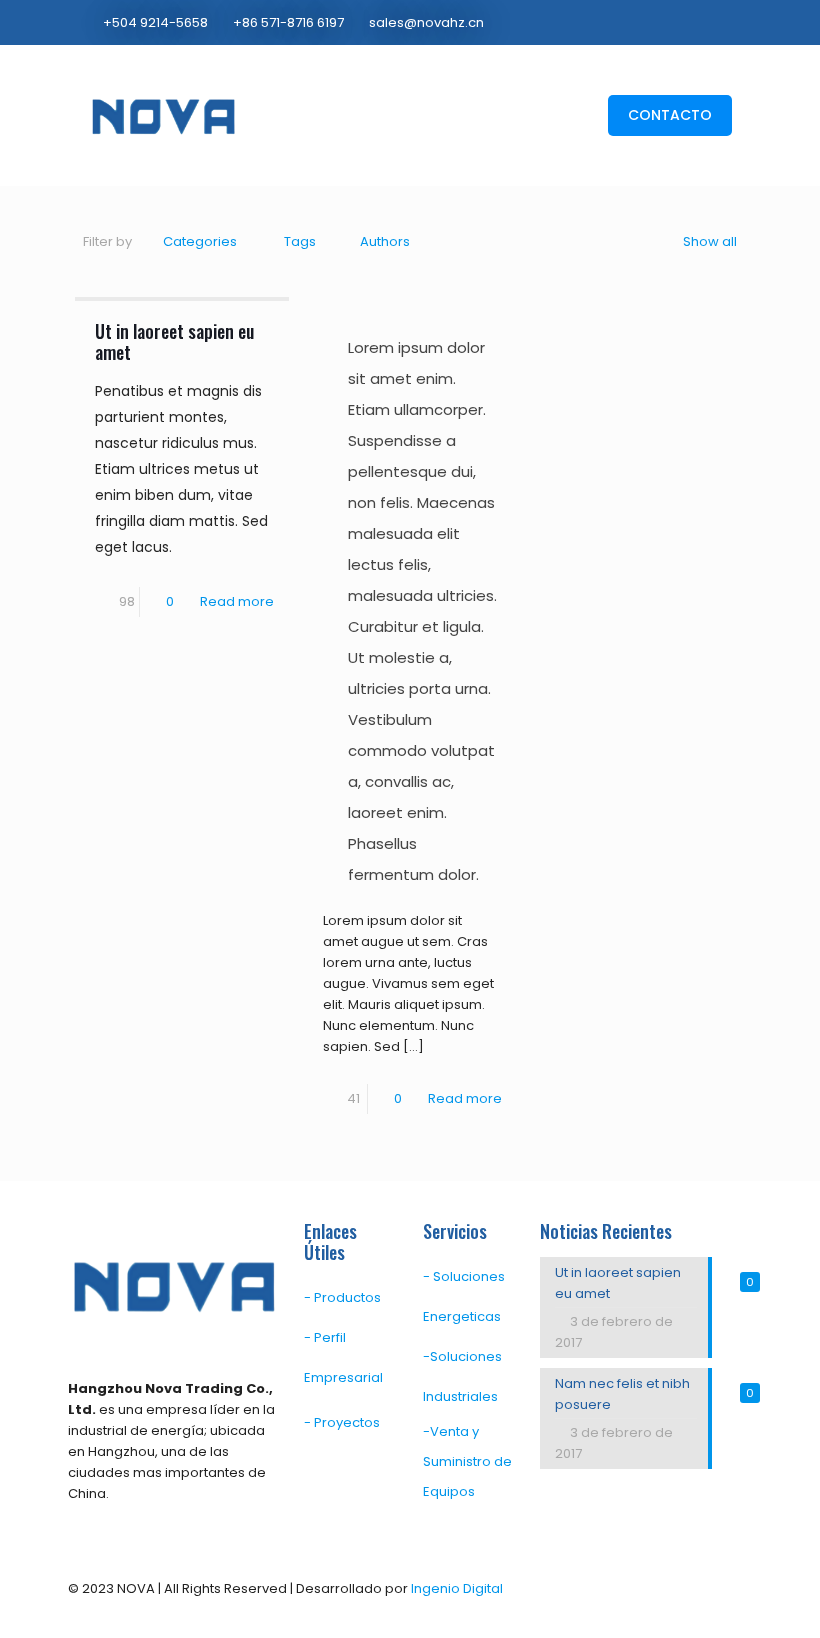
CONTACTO (670, 115)
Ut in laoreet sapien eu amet (174, 341)
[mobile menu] (551, 115)
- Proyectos (342, 1422)
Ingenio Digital (457, 1588)
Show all (710, 241)
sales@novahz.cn (426, 22)
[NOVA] (163, 115)
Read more (237, 601)
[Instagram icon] (706, 21)
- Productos (342, 1297)
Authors (385, 241)
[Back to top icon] (731, 1590)
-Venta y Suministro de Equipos (467, 1461)
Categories (200, 241)
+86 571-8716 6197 (288, 22)
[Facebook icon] (685, 21)
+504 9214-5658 (155, 22)
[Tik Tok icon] (726, 21)
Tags (300, 241)
